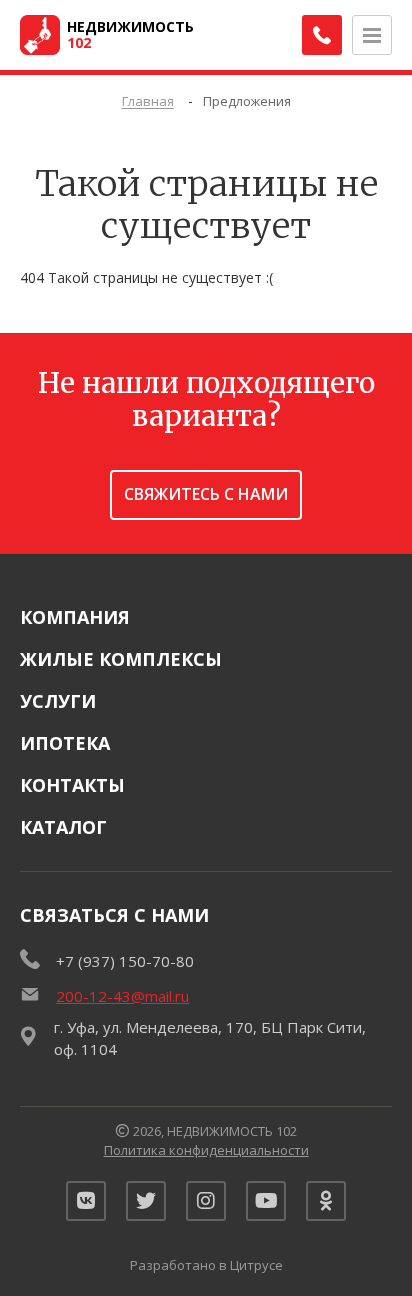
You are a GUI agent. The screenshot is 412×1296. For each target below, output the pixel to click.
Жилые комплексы (121, 659)
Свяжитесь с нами (206, 494)
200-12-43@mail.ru (122, 996)
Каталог (63, 827)
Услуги (58, 701)
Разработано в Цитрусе (206, 1265)
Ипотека (65, 743)
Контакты (72, 785)
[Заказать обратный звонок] (322, 35)
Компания (75, 617)
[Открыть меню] (372, 35)
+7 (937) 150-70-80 (125, 961)
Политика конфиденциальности (206, 1150)
